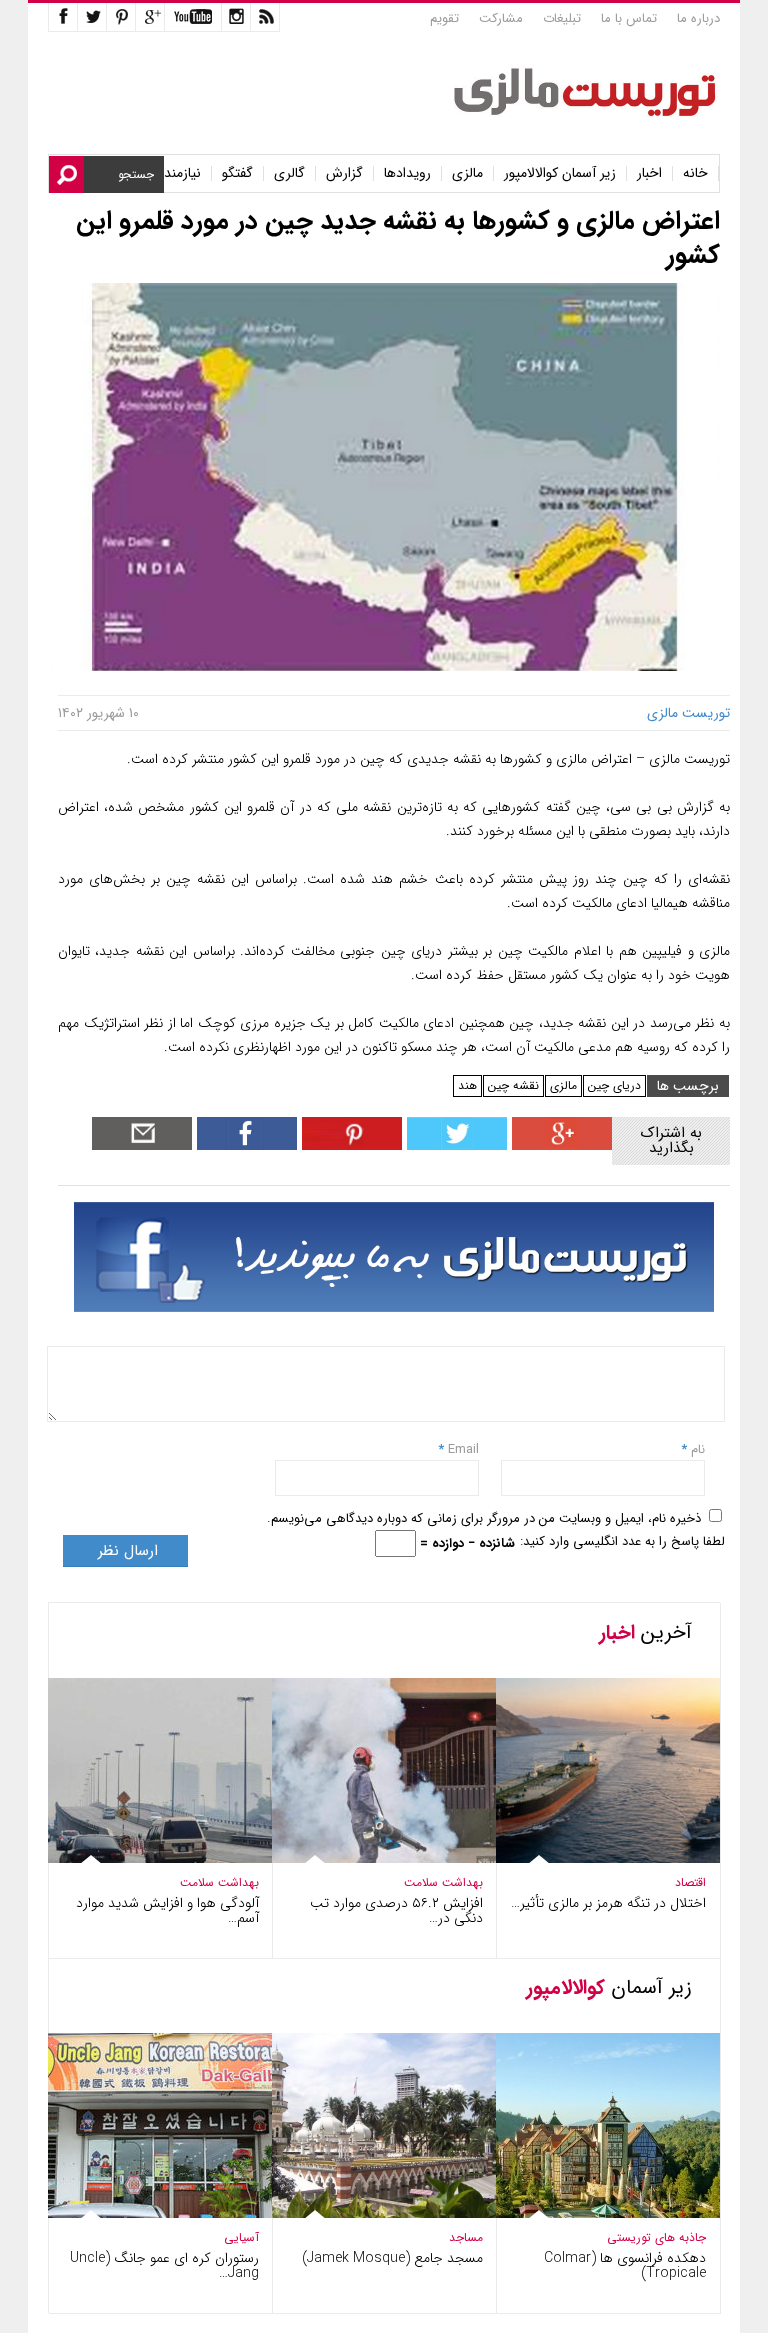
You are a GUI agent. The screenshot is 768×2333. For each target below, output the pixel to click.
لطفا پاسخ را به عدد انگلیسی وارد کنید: (622, 1541)
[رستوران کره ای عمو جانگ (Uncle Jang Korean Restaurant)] (146, 2213)
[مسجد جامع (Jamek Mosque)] (370, 2214)
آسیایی (241, 2237)
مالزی (467, 173)
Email (463, 1449)
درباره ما (698, 18)
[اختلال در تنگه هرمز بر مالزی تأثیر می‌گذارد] (594, 1858)
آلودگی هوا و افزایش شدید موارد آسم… (167, 1910)
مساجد (466, 2237)
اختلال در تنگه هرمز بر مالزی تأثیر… (608, 1903)
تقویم (444, 18)
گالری (289, 173)
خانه (695, 173)
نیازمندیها (175, 173)
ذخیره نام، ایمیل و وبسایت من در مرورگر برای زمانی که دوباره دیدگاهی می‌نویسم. (484, 1518)
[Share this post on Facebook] (349, 1145)
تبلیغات (562, 18)
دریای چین (614, 1085)
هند (467, 1085)
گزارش (344, 173)
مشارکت (501, 18)
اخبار (649, 173)
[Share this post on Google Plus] (559, 1145)
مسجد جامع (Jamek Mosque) (392, 2258)
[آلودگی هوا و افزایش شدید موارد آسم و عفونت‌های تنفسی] (146, 1858)
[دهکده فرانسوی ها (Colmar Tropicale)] (594, 2213)
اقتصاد (690, 1882)
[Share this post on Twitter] (454, 1145)
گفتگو (237, 173)
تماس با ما (629, 18)
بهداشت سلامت (219, 1882)
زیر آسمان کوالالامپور (560, 173)
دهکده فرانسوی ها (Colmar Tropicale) (625, 2265)
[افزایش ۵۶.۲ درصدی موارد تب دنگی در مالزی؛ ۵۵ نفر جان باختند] (370, 1858)
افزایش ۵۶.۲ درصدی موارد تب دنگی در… (396, 1910)
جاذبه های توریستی (656, 2237)
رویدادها (407, 173)
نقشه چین (513, 1085)
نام (696, 1449)
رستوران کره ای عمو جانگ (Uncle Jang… (164, 2265)
